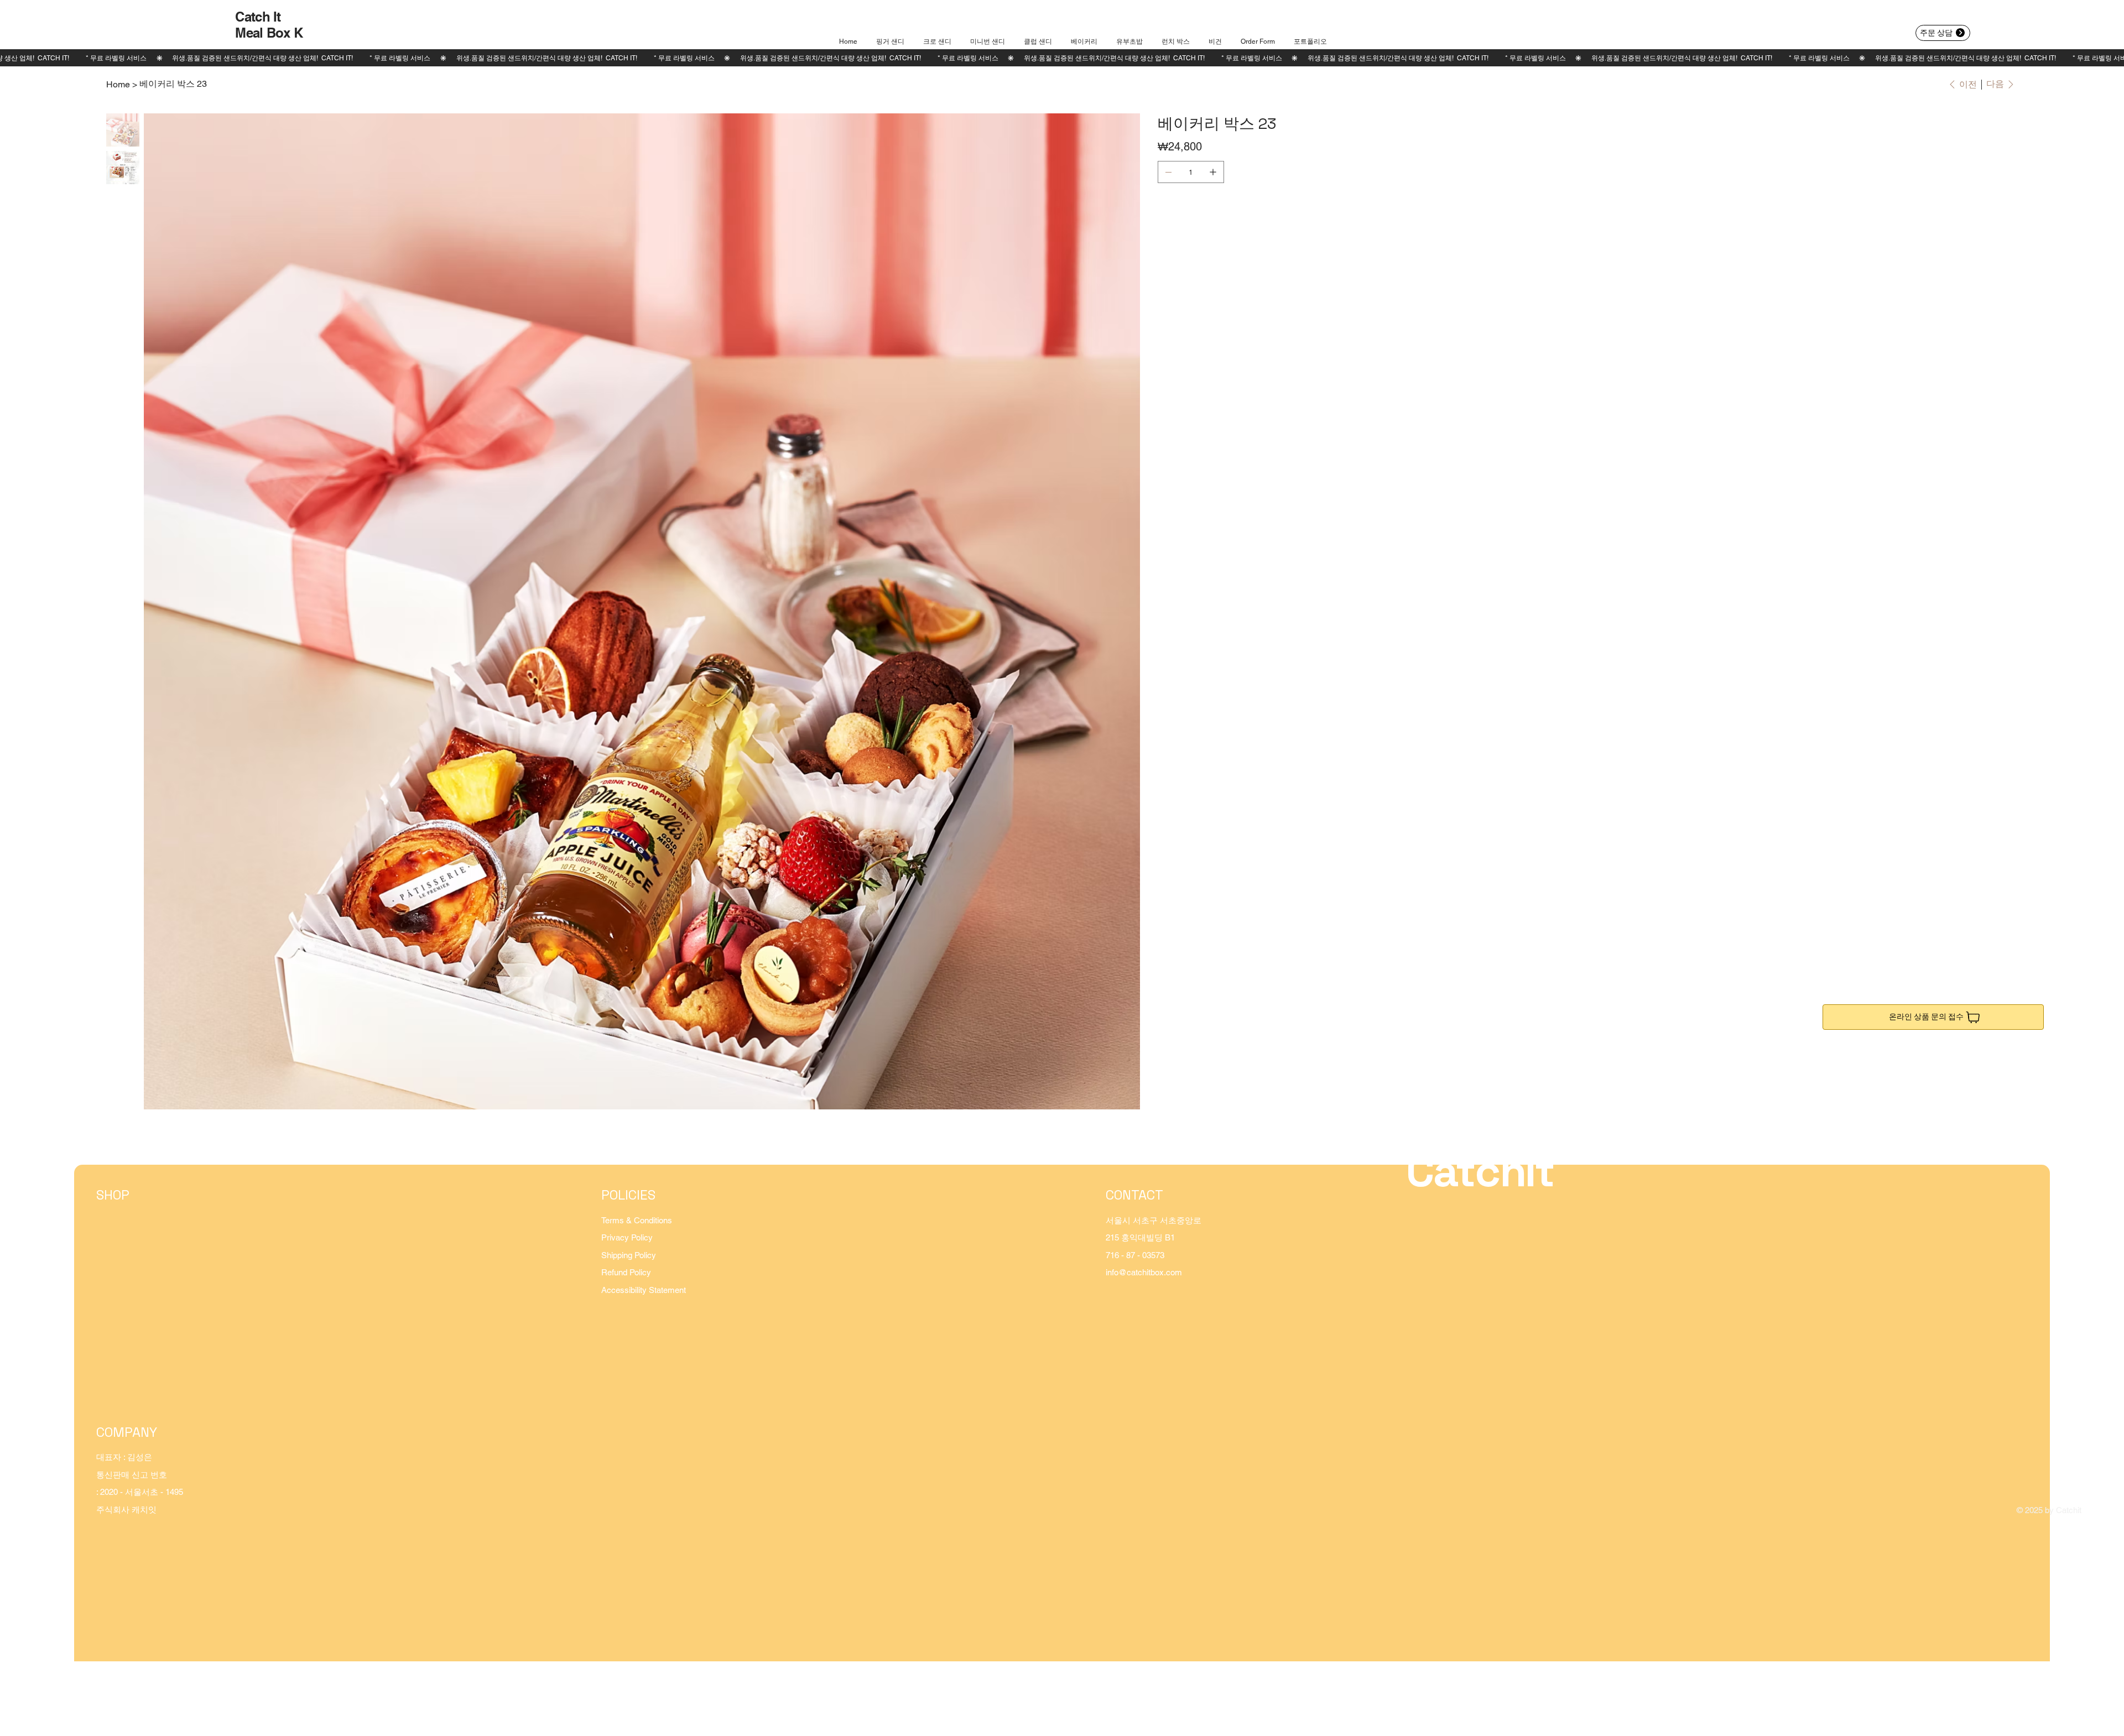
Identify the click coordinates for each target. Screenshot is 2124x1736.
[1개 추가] (1213, 172)
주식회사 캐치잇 (126, 1510)
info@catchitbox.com (1144, 1272)
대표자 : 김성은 (124, 1457)
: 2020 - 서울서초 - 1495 (140, 1492)
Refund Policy (626, 1272)
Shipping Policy (629, 1255)
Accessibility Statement (644, 1290)
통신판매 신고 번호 (132, 1475)
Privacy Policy (627, 1237)
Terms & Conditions (637, 1220)
